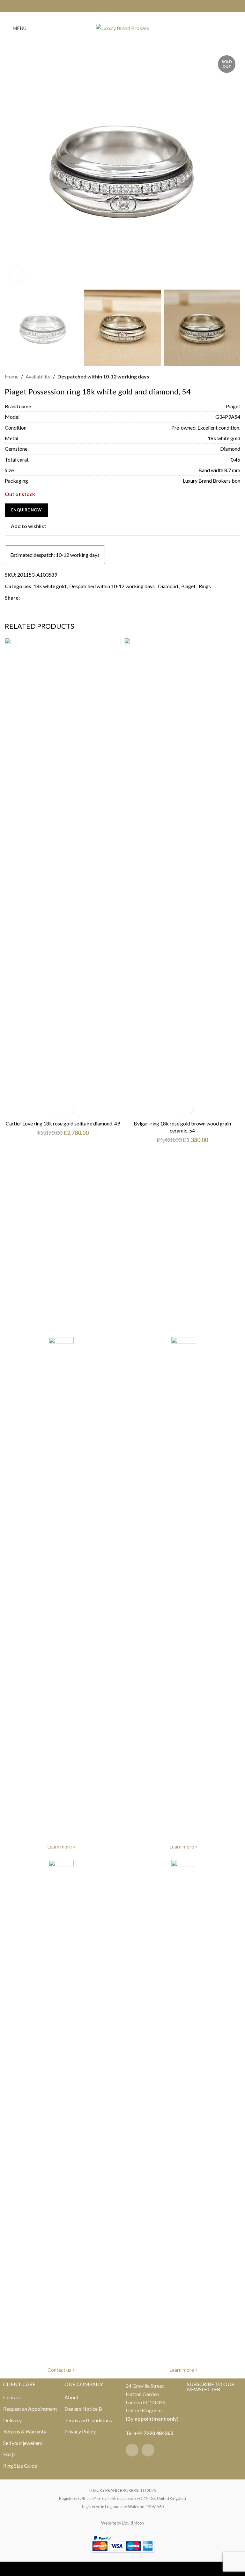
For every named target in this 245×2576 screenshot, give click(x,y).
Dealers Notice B (83, 2409)
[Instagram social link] (126, 6)
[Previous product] (221, 377)
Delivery (12, 2420)
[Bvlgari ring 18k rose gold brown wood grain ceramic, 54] (182, 877)
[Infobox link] (61, 1594)
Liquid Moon (133, 2523)
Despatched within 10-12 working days (103, 376)
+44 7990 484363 (153, 2433)
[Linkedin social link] (47, 598)
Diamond (168, 586)
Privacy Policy (80, 2431)
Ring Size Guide (20, 2466)
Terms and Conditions (88, 2420)
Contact (12, 2397)
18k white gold (50, 586)
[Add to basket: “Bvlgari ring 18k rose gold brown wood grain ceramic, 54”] (177, 1108)
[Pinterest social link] (39, 598)
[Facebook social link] (119, 6)
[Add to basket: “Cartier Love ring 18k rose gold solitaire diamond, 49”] (57, 1108)
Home (12, 376)
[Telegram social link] (54, 598)
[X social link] (31, 598)
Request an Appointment (30, 2409)
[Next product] (236, 377)
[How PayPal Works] (122, 2543)
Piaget (188, 586)
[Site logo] (122, 27)
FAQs (9, 2454)
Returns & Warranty (25, 2431)
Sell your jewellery (23, 2443)
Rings (205, 586)
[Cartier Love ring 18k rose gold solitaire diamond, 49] (63, 877)
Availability (38, 376)
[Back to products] (229, 377)
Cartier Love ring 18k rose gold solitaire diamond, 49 (63, 1123)
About (71, 2397)
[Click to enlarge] (17, 274)
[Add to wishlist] (68, 1108)
